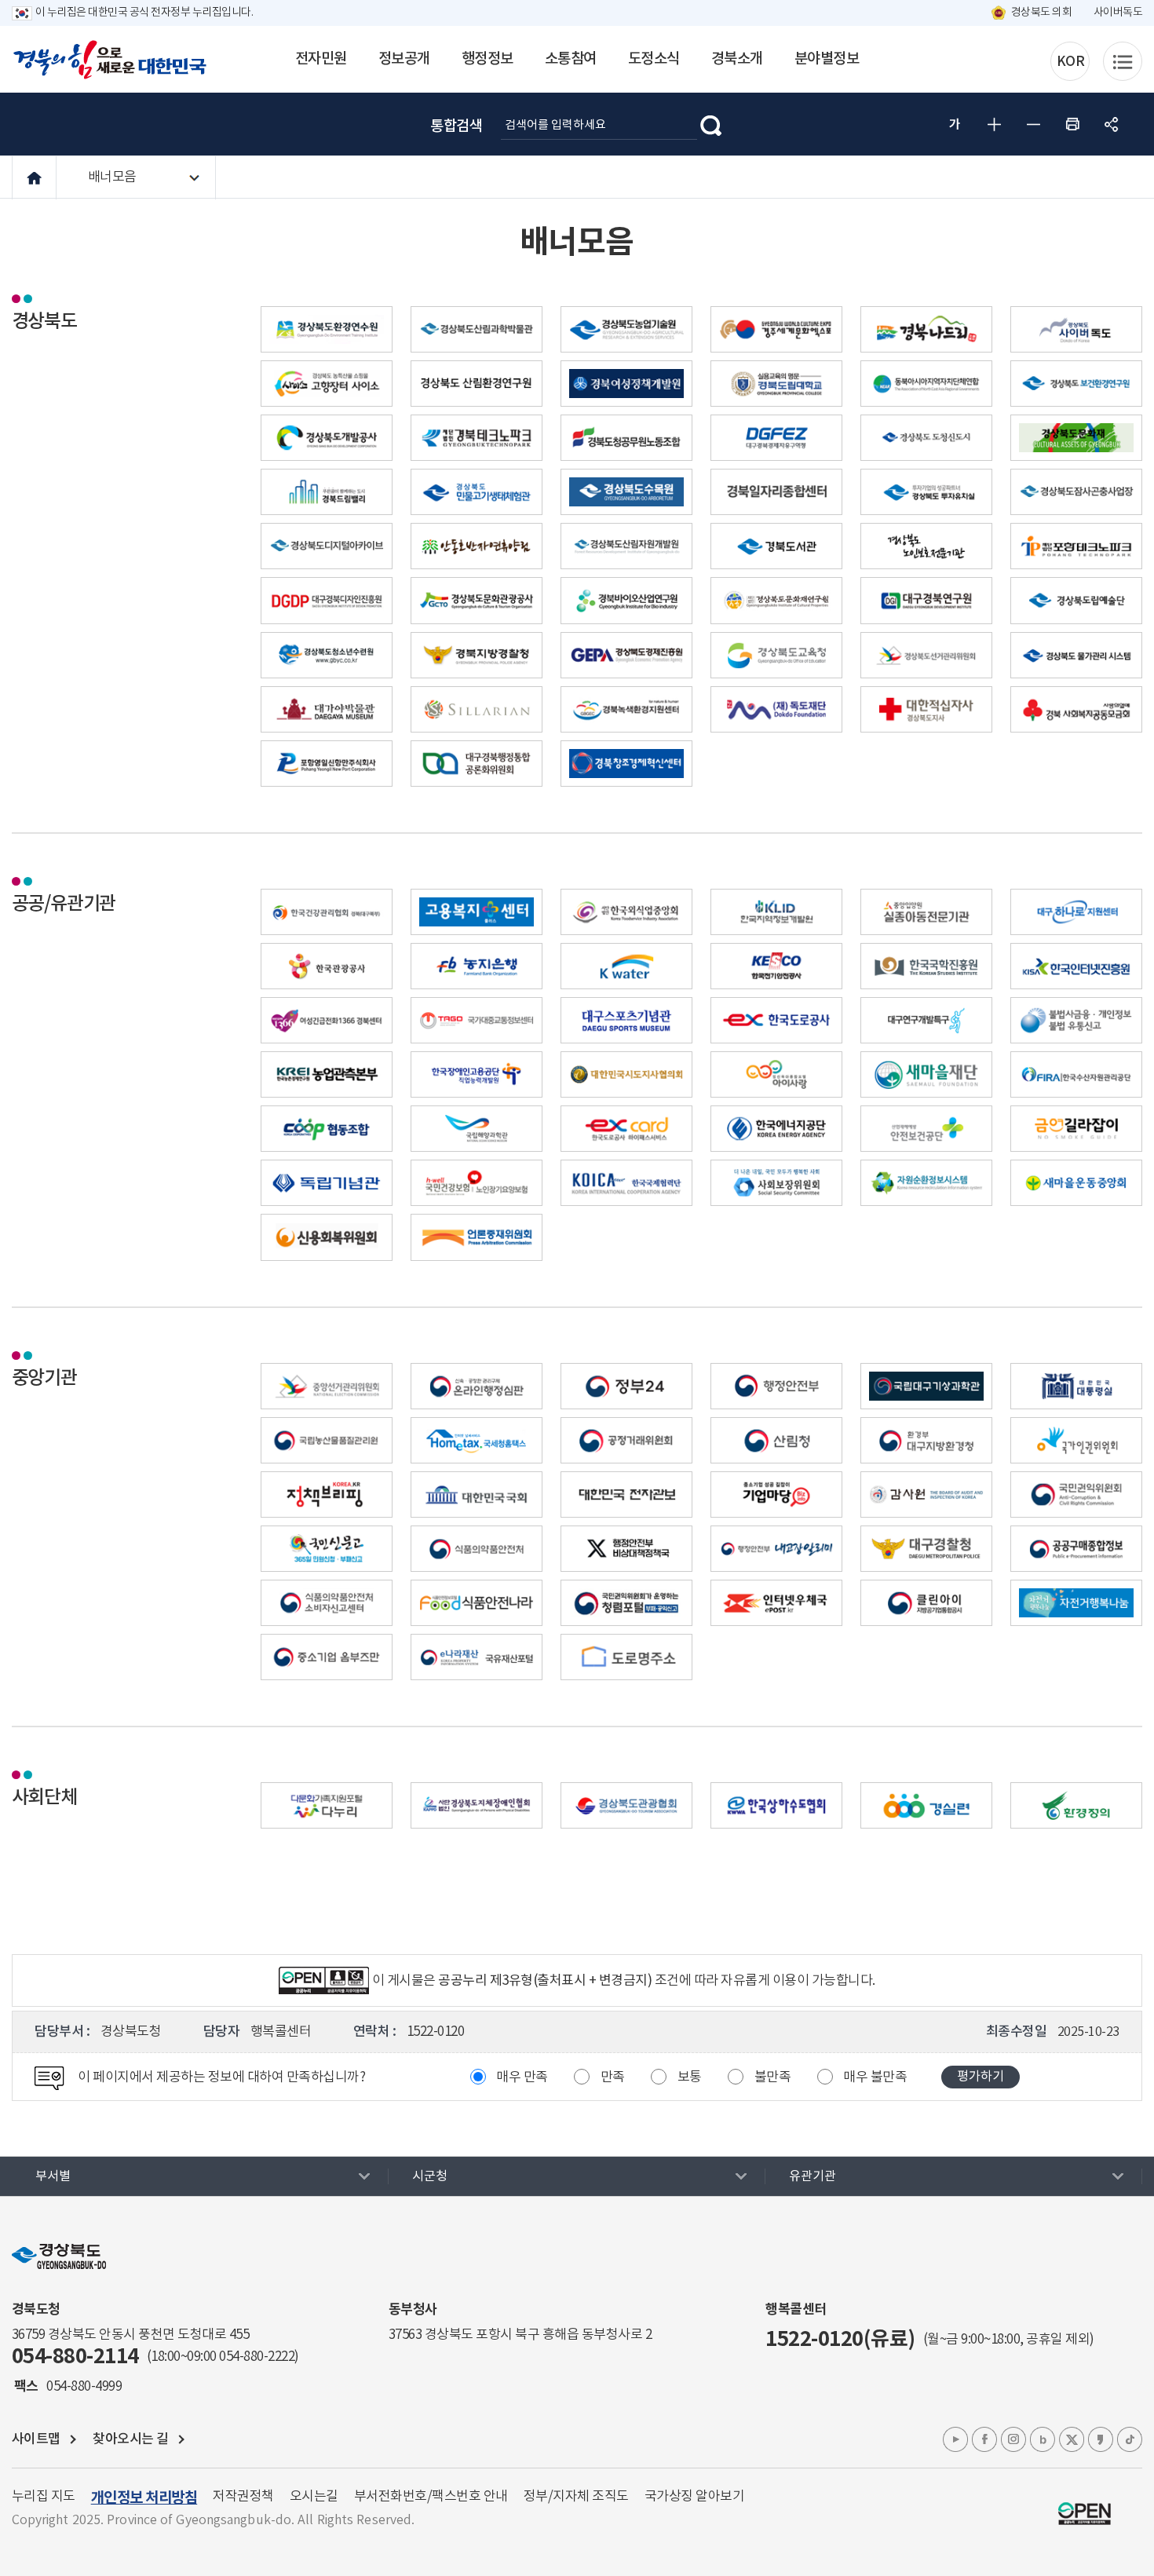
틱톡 (1130, 2439)
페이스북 (984, 2439)
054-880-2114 (75, 2357)
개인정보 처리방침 (144, 2498)
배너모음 (112, 177)
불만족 (773, 2077)
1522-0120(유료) (840, 2339)
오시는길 (314, 2497)
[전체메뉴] (1123, 61)
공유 (1112, 124)
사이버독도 (1118, 13)
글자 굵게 (955, 124)
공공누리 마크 (1085, 2514)
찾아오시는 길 (131, 2439)
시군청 (430, 2176)
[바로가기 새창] (477, 325)
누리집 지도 (44, 2497)
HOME (34, 178)
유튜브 (955, 2439)
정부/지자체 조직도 (576, 2497)
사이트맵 (36, 2439)
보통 (690, 2077)
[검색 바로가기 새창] (711, 124)
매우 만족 (522, 2077)
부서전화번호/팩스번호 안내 (431, 2497)
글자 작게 (1033, 124)
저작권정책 (243, 2497)
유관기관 (813, 2176)
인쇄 (1072, 124)
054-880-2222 (257, 2357)
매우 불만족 (875, 2077)
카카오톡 (1101, 2439)
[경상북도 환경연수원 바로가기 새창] (327, 325)
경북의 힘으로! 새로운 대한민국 (110, 60)
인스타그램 (1013, 2439)
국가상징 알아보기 (695, 2497)
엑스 (1072, 2439)
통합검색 (456, 126)
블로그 (1043, 2439)
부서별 (53, 2176)
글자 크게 (994, 124)
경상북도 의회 (1042, 13)
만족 (613, 2077)
